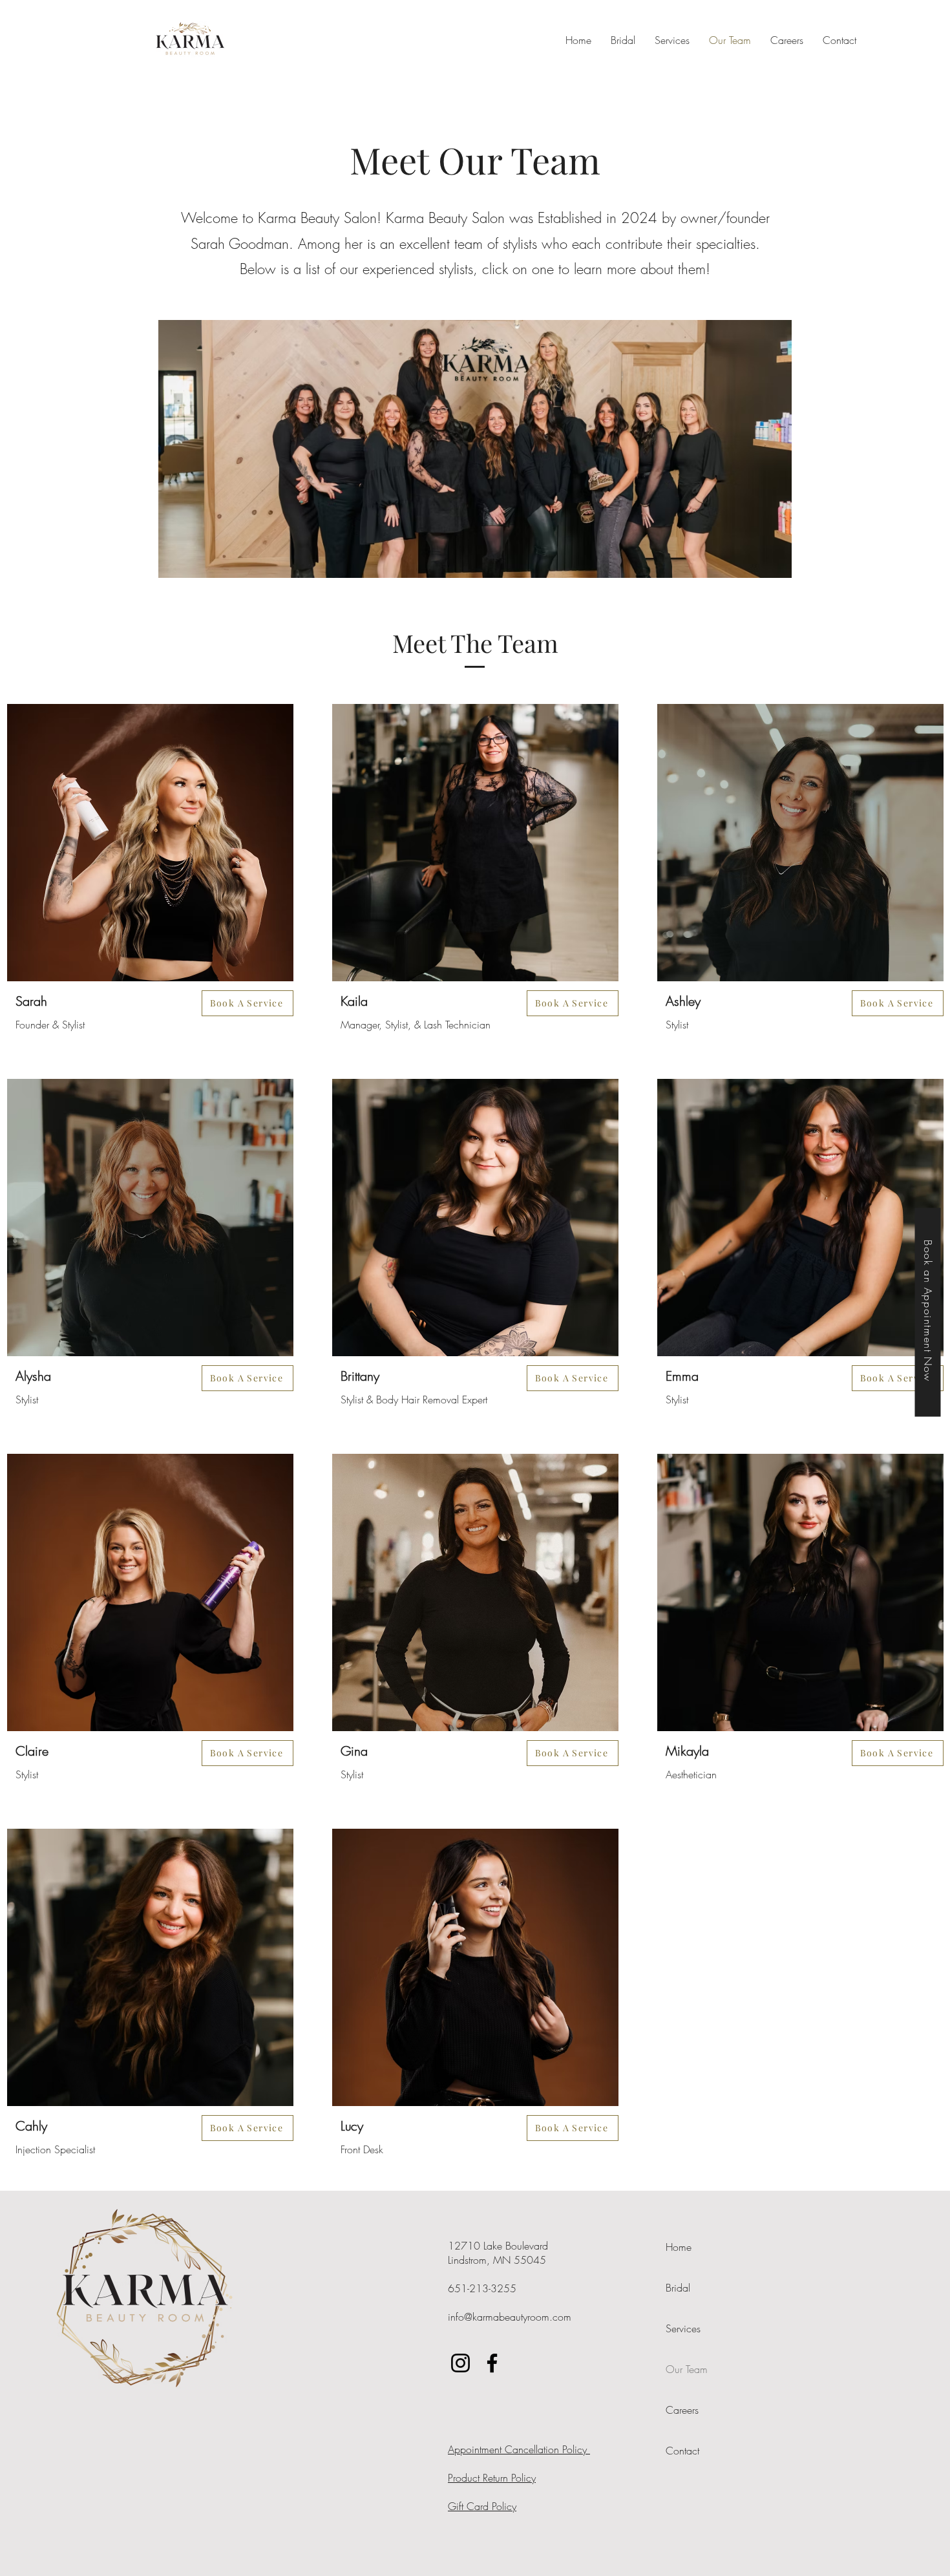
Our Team (687, 2369)
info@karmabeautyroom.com (510, 2317)
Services (683, 2328)
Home (679, 2247)
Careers (682, 2410)
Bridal (678, 2288)
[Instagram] (460, 2363)
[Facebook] (492, 2363)
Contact (682, 2451)
